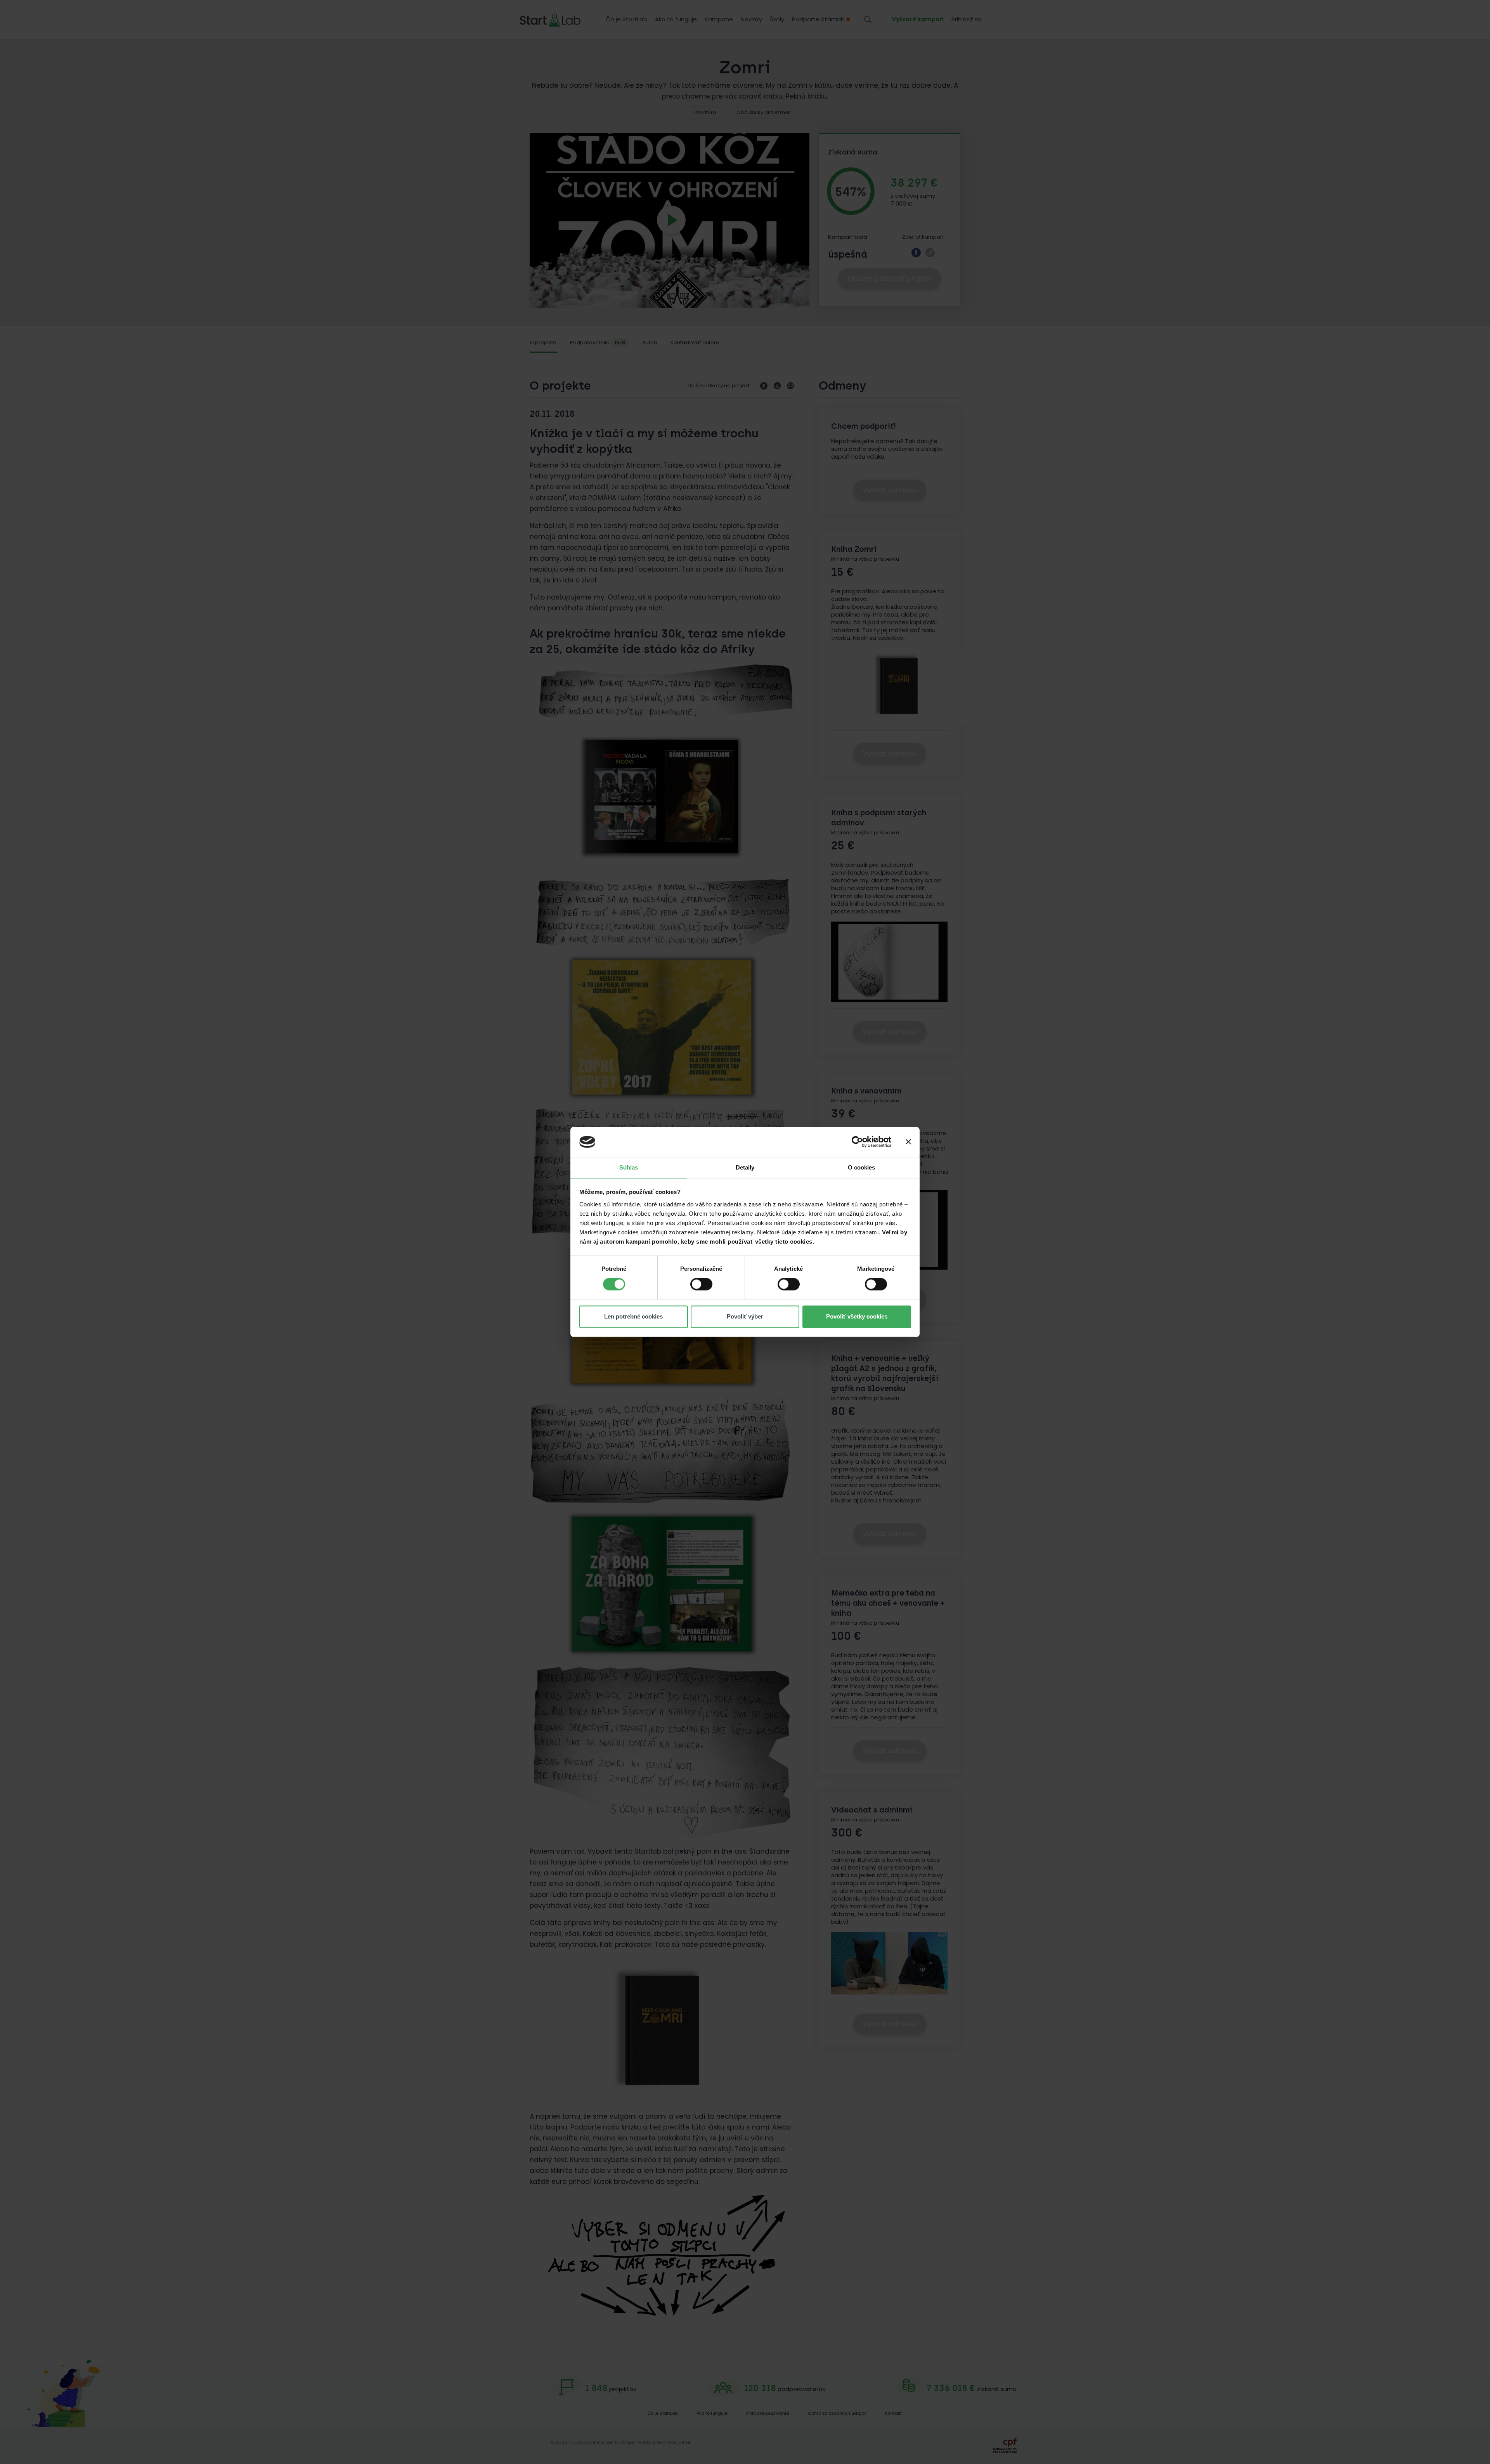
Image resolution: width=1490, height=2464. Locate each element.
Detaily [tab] (745, 1167)
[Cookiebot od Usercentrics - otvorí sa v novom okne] (857, 1142)
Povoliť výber (745, 1316)
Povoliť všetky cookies (857, 1316)
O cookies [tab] (862, 1167)
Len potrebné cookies (633, 1316)
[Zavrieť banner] (908, 1142)
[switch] (701, 1284)
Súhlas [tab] (629, 1167)
